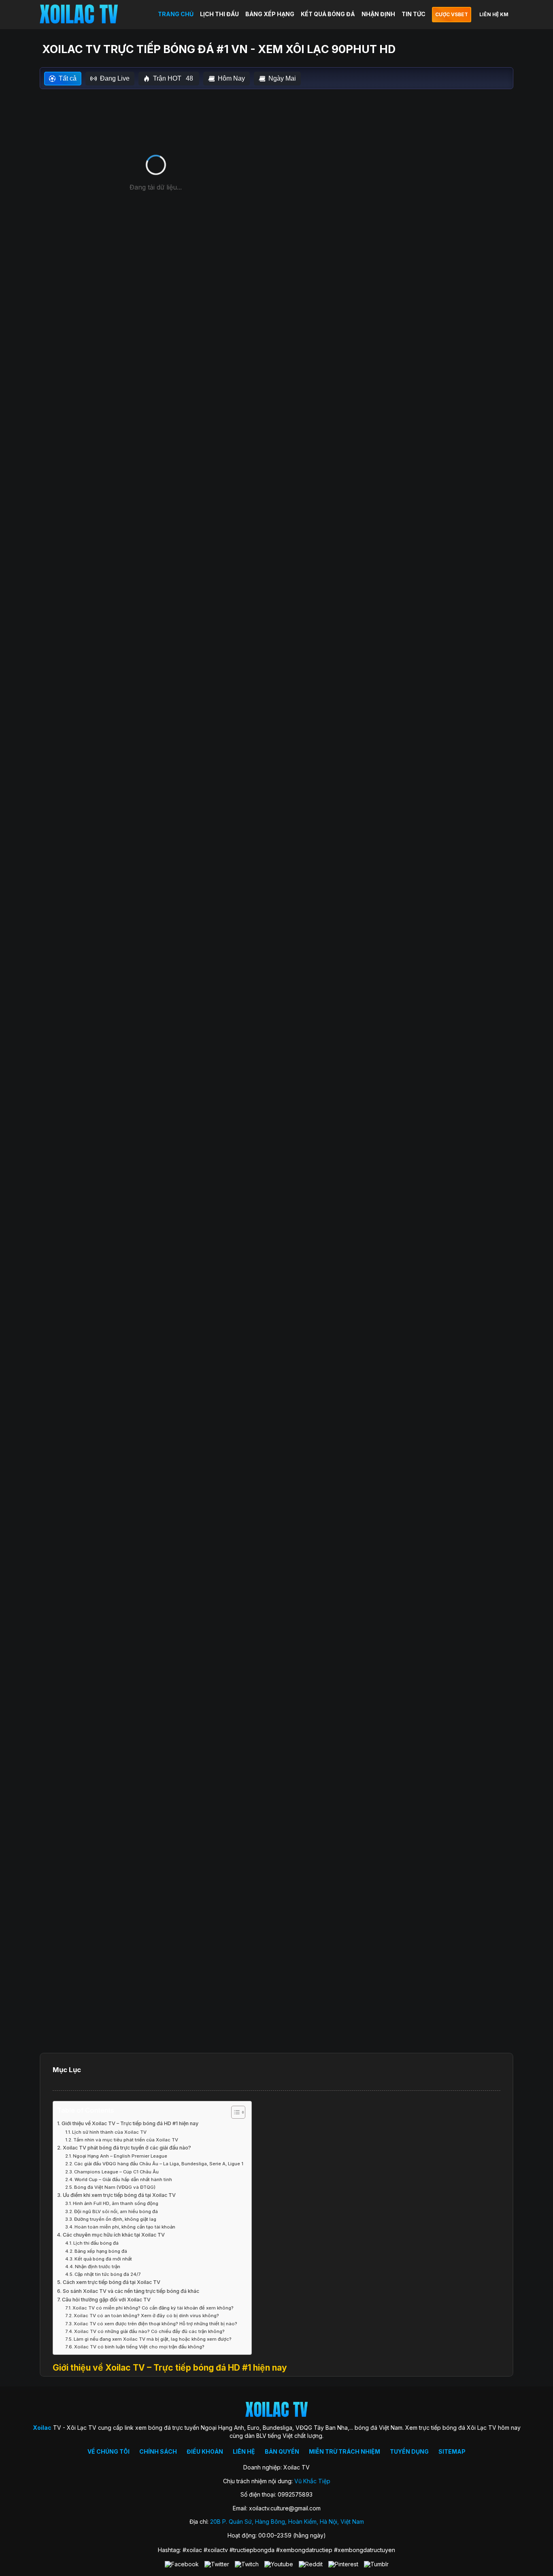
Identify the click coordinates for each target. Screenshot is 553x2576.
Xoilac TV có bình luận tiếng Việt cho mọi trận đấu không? (139, 2347)
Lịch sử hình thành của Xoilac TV (109, 2132)
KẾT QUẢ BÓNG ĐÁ (328, 14)
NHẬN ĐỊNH (378, 14)
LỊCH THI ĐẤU (219, 14)
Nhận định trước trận (98, 2267)
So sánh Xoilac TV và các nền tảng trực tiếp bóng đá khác (131, 2291)
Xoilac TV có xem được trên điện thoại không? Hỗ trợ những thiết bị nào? (155, 2324)
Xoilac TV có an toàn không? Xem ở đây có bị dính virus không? (146, 2316)
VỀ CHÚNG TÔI (108, 2451)
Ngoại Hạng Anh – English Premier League (120, 2156)
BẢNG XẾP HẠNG (270, 14)
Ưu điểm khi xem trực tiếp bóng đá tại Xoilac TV (119, 2195)
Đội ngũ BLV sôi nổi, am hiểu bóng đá (116, 2211)
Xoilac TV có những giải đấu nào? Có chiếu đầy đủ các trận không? (149, 2331)
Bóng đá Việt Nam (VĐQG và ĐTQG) (115, 2187)
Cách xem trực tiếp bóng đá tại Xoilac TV (112, 2282)
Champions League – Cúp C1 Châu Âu (116, 2172)
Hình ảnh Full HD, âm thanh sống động (116, 2203)
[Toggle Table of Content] (234, 2112)
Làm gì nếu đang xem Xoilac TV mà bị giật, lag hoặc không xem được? (153, 2339)
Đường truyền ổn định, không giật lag (115, 2219)
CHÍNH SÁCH (158, 2451)
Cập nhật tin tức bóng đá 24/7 (108, 2274)
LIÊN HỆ (244, 2451)
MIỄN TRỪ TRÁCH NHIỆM (345, 2451)
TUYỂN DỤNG (409, 2451)
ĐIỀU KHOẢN (205, 2451)
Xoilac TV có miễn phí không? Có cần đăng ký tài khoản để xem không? (153, 2308)
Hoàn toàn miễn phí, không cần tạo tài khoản (125, 2227)
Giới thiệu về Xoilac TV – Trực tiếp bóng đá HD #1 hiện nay (130, 2123)
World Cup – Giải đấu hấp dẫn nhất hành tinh (123, 2179)
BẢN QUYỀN (282, 2451)
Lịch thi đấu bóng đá (96, 2243)
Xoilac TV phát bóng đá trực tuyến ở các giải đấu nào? (127, 2148)
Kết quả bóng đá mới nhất (103, 2259)
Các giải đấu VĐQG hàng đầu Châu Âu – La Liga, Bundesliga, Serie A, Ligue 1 (159, 2164)
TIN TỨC (414, 14)
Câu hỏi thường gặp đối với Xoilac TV (106, 2300)
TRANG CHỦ (176, 14)
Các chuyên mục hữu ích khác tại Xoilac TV (114, 2235)
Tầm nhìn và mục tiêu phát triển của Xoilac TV (126, 2140)
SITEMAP (452, 2451)
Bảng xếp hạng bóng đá (101, 2251)
